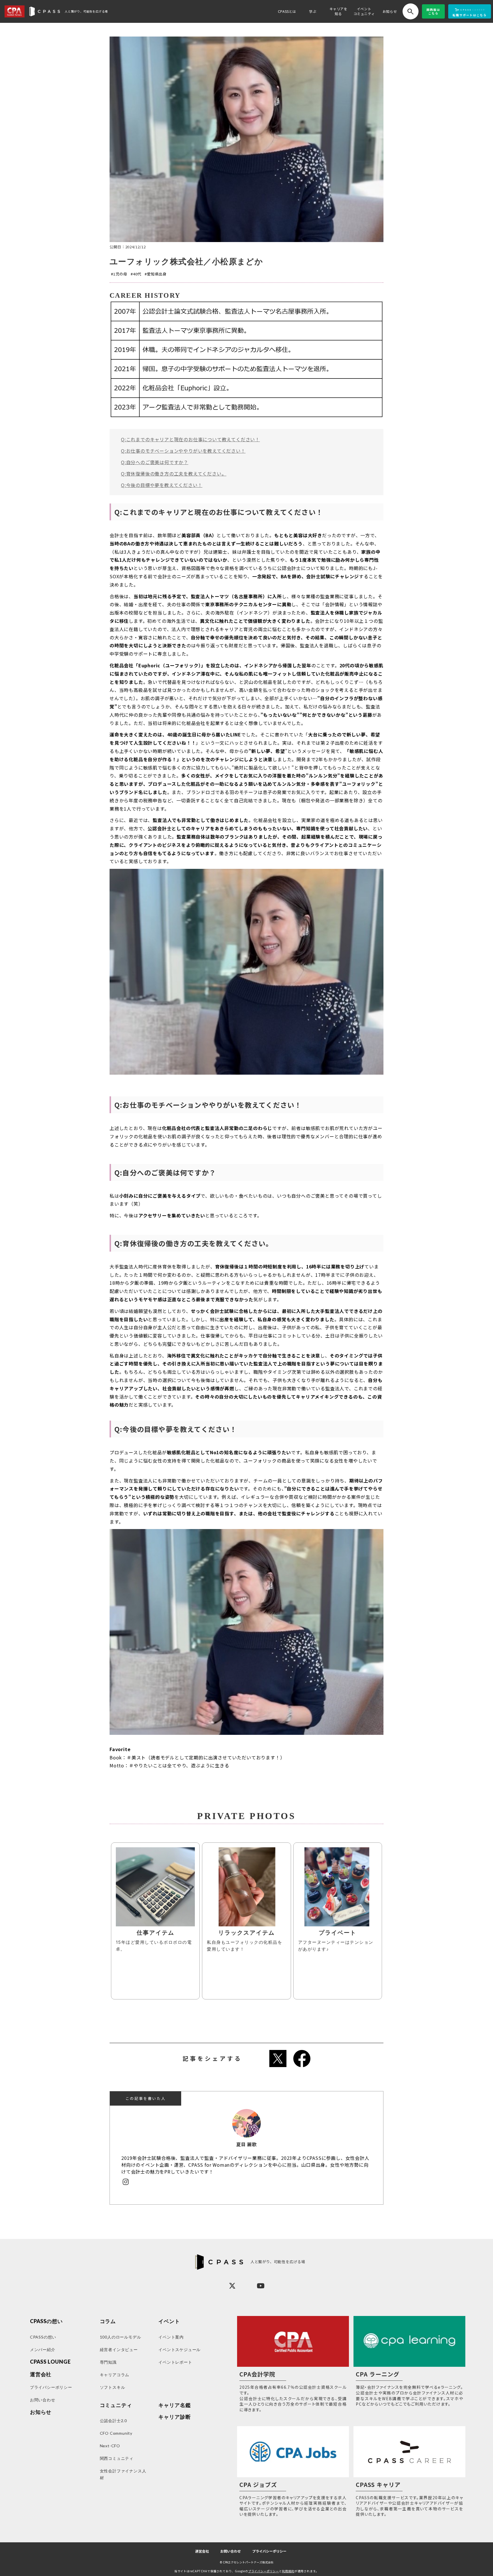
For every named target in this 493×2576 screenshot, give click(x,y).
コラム (108, 2321)
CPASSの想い (46, 2321)
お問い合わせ (231, 2551)
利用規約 (288, 2571)
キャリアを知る (339, 11)
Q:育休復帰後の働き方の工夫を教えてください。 (174, 474)
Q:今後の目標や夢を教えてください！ (162, 485)
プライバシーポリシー (269, 2551)
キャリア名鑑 (174, 2405)
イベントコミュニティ (364, 11)
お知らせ (390, 11)
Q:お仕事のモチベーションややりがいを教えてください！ (183, 451)
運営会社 (202, 2551)
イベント (169, 2321)
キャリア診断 (174, 2417)
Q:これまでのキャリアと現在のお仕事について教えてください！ (190, 439)
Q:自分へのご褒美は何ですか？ (155, 462)
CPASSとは (287, 11)
